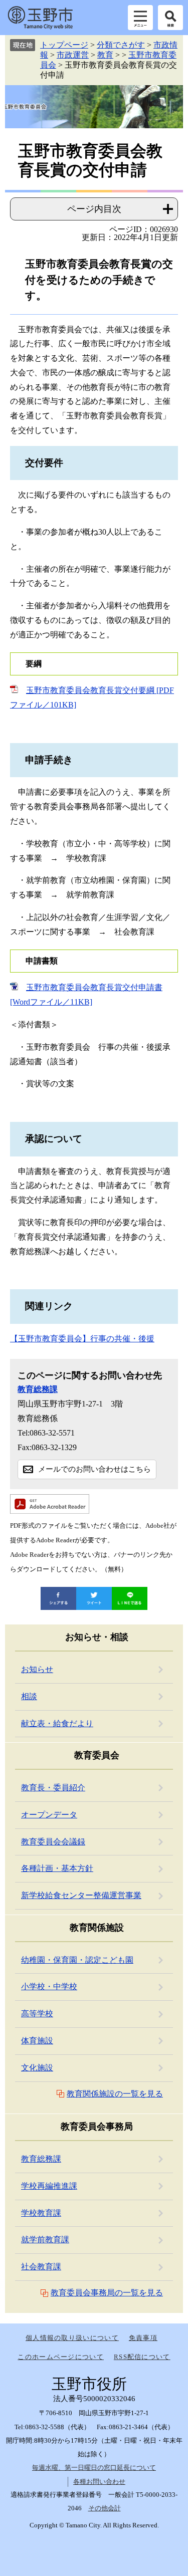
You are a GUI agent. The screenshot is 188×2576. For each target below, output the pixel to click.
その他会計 (105, 2508)
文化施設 (37, 2068)
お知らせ (37, 1669)
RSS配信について (142, 2357)
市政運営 (73, 55)
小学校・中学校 (49, 1986)
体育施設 (37, 2041)
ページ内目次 (94, 209)
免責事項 (143, 2338)
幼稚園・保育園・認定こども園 (77, 1960)
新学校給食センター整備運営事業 (81, 1895)
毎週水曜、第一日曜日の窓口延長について (94, 2468)
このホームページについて (61, 2357)
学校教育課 (41, 2213)
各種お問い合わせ (99, 2482)
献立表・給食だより (57, 1723)
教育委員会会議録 (53, 1842)
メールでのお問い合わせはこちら (95, 1469)
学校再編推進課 (49, 2186)
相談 (29, 1696)
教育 (105, 55)
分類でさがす (121, 45)
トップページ (64, 45)
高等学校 (37, 2014)
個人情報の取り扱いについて (72, 2338)
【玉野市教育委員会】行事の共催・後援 (82, 1339)
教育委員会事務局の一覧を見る (107, 2293)
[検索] (170, 18)
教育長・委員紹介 (53, 1788)
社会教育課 (41, 2267)
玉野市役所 (40, 18)
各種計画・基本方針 (57, 1868)
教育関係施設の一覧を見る (115, 2094)
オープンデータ (49, 1815)
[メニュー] (140, 18)
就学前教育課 (45, 2240)
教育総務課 (38, 1389)
